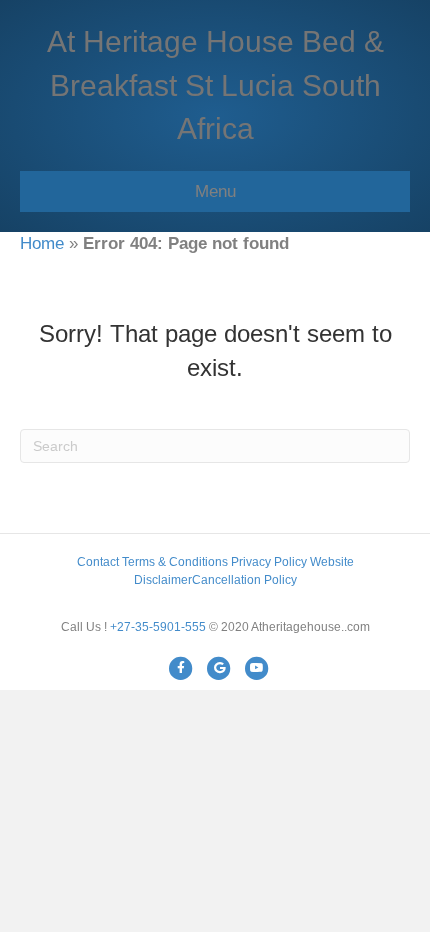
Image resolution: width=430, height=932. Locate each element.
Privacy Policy (269, 562)
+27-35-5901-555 (158, 627)
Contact (98, 562)
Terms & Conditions (175, 562)
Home (42, 243)
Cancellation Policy (244, 580)
